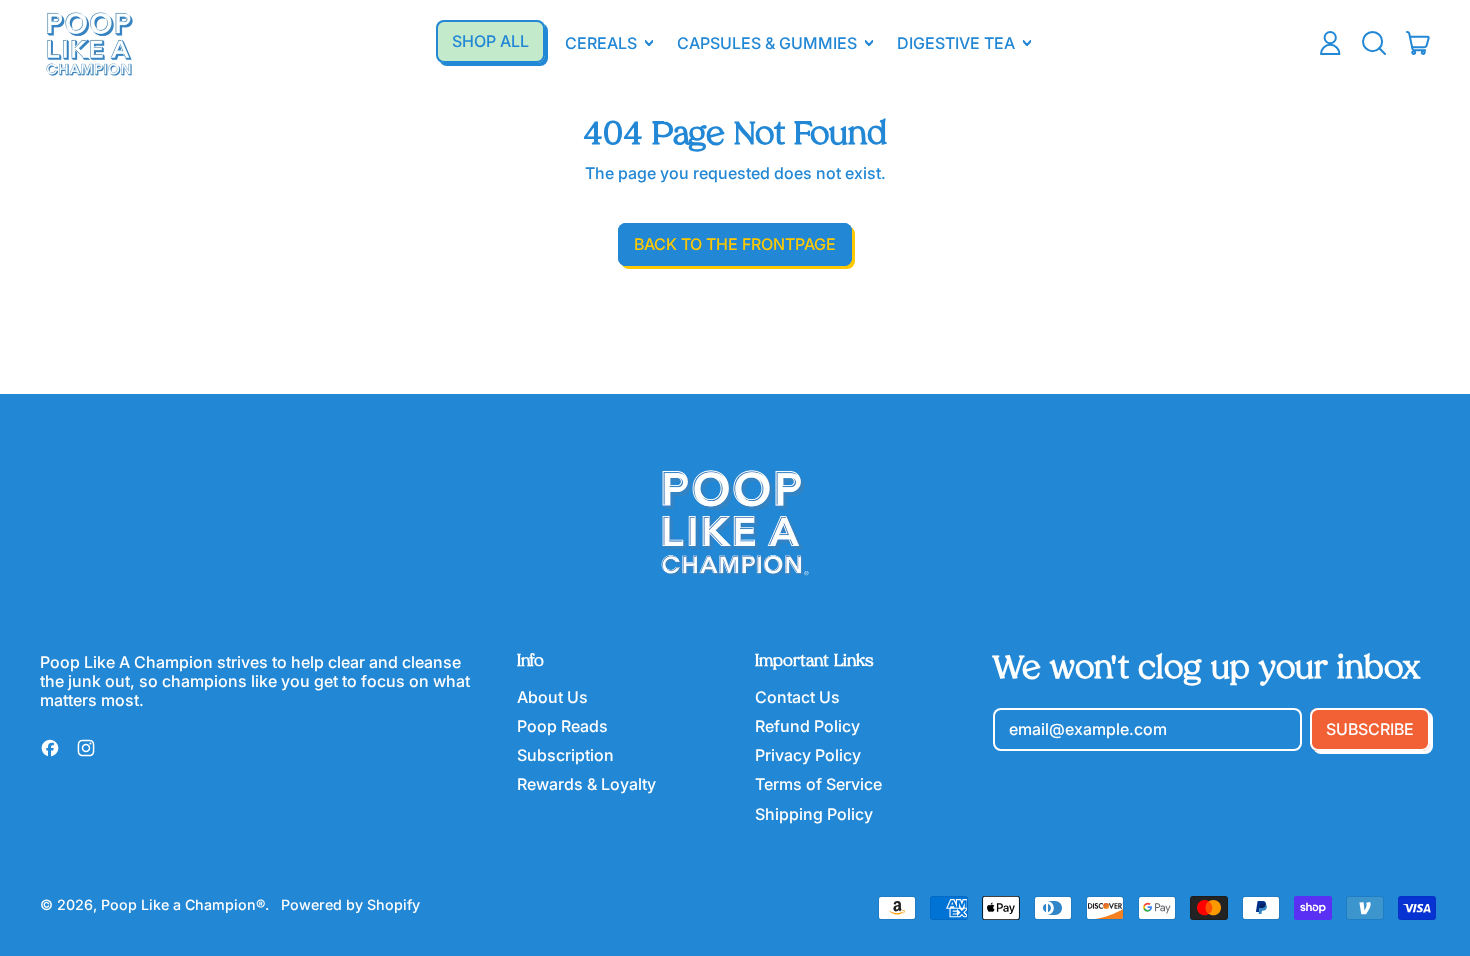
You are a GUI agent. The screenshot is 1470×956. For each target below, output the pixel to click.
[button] (1374, 43)
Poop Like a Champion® (183, 904)
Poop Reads (562, 726)
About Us (552, 697)
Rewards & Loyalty (586, 784)
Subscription (565, 755)
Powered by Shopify (350, 904)
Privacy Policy (808, 755)
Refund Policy (807, 726)
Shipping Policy (814, 814)
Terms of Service (818, 784)
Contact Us (797, 697)
